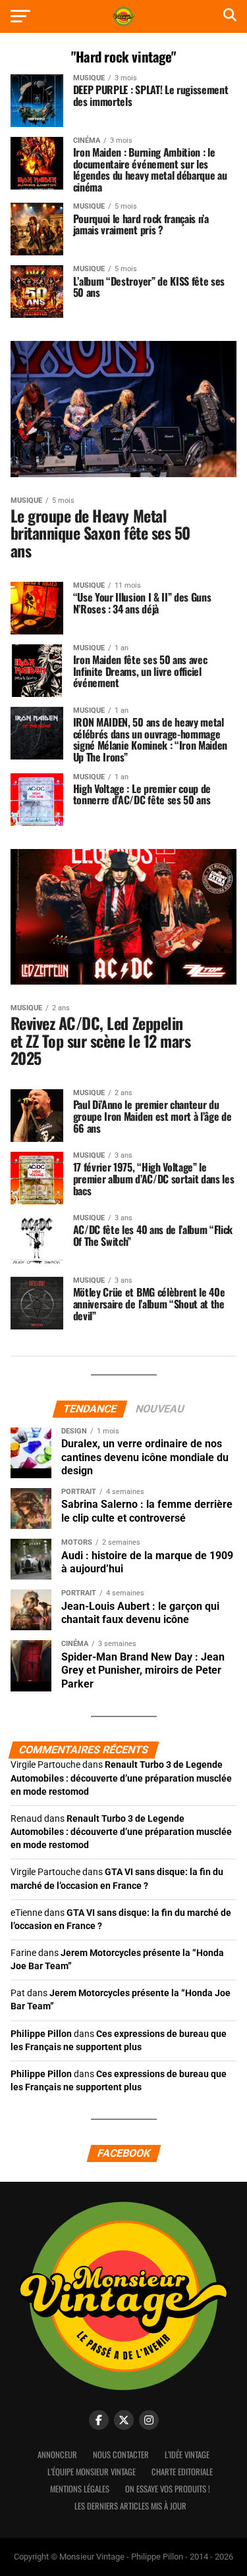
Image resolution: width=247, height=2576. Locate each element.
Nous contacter (121, 2455)
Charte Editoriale (182, 2472)
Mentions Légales (80, 2489)
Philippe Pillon (41, 2034)
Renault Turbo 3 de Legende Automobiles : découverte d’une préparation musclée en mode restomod (121, 1778)
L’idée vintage (187, 2455)
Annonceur (57, 2455)
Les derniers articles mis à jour (130, 2506)
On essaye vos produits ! (168, 2489)
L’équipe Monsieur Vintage (92, 2472)
